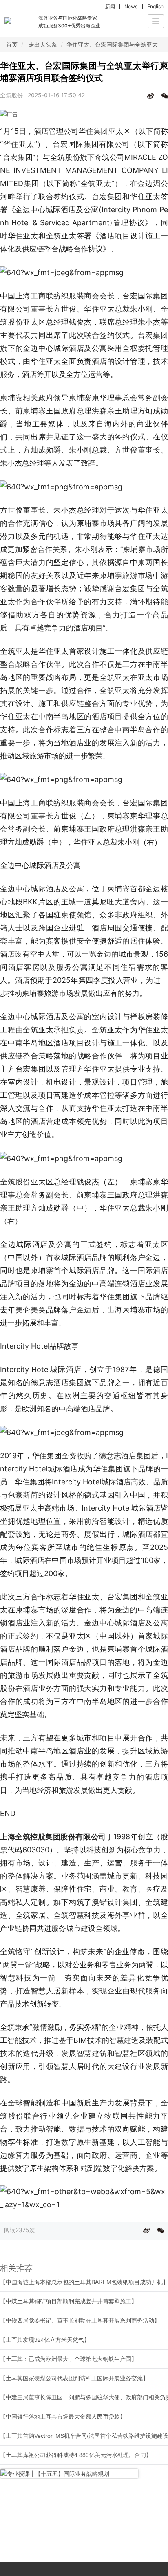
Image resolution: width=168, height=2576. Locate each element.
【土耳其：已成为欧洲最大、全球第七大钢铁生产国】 (69, 2359)
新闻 (110, 6)
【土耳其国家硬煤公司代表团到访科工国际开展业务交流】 (74, 2378)
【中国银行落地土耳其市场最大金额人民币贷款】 (63, 2417)
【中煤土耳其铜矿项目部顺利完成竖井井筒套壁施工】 (69, 2301)
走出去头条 (43, 44)
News (131, 6)
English (155, 6)
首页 (12, 44)
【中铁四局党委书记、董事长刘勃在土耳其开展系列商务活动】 (80, 2320)
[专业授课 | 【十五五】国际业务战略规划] (69, 2474)
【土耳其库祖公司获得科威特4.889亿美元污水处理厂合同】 (76, 2455)
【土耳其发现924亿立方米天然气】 (45, 2340)
